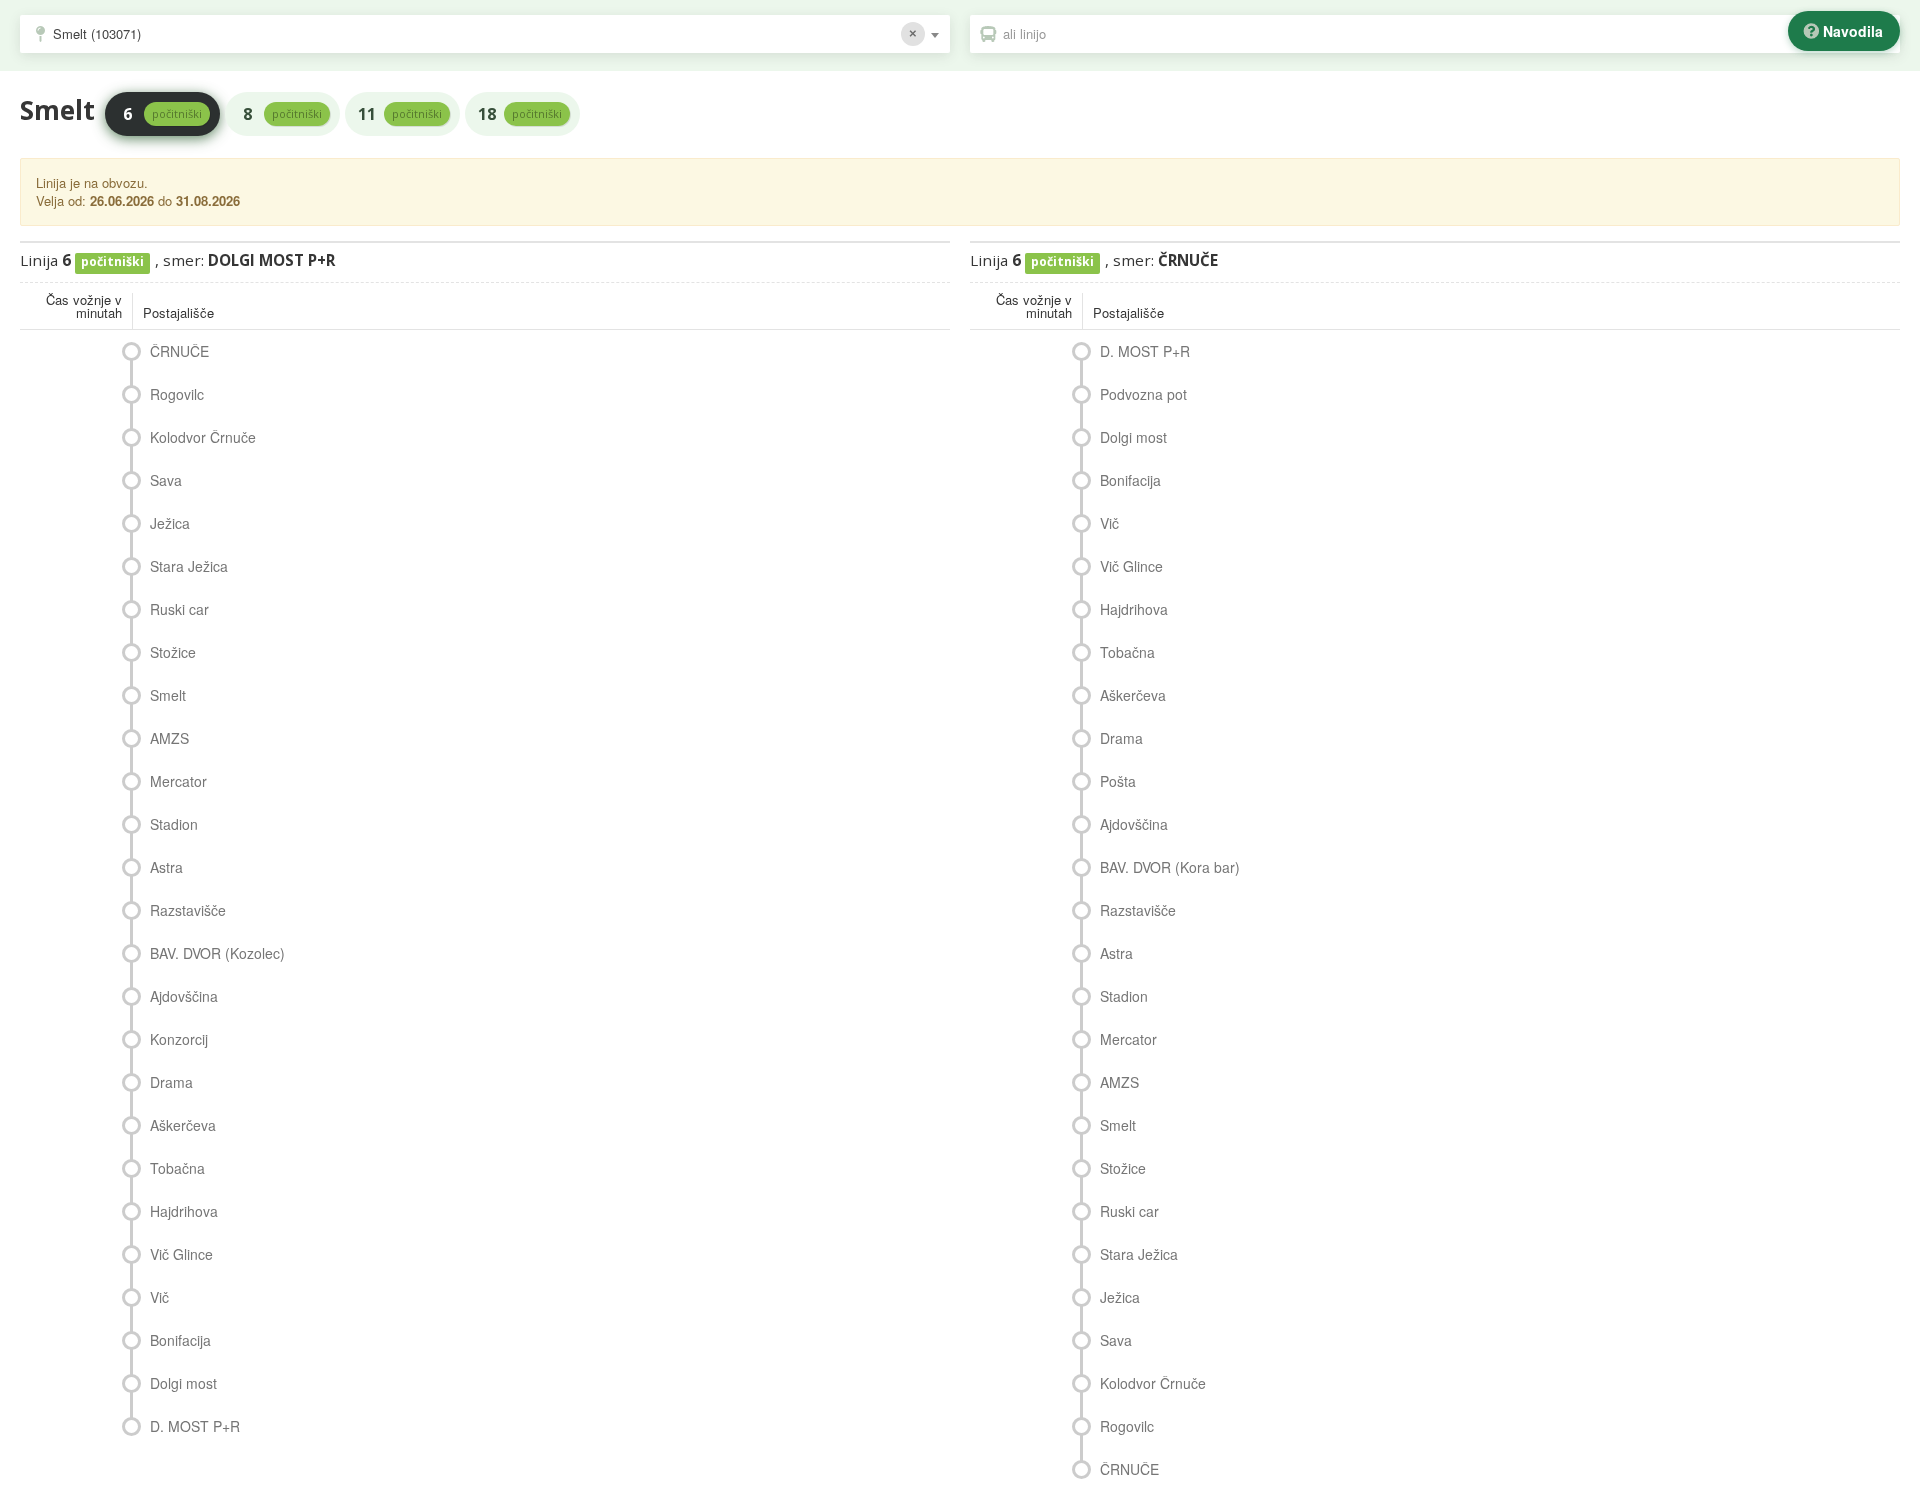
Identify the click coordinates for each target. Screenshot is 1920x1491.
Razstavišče (188, 910)
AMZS (169, 738)
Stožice (173, 652)
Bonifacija (180, 1340)
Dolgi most (183, 1383)
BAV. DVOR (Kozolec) (217, 953)
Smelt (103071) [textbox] (97, 33)
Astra (166, 867)
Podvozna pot (1143, 394)
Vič (159, 1297)
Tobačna (177, 1168)
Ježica (170, 523)
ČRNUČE (179, 351)
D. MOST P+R (195, 1426)
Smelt (168, 695)
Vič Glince (181, 1254)
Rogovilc (177, 394)
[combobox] (485, 34)
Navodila (1853, 31)
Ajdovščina (184, 996)
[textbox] (1445, 34)
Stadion (174, 824)
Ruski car (179, 609)
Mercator (178, 781)
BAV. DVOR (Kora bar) (1170, 867)
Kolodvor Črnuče (203, 437)
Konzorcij (179, 1039)
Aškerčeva (183, 1125)
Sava (166, 480)
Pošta (1118, 781)
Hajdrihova (184, 1211)
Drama (171, 1082)
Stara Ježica (189, 566)
